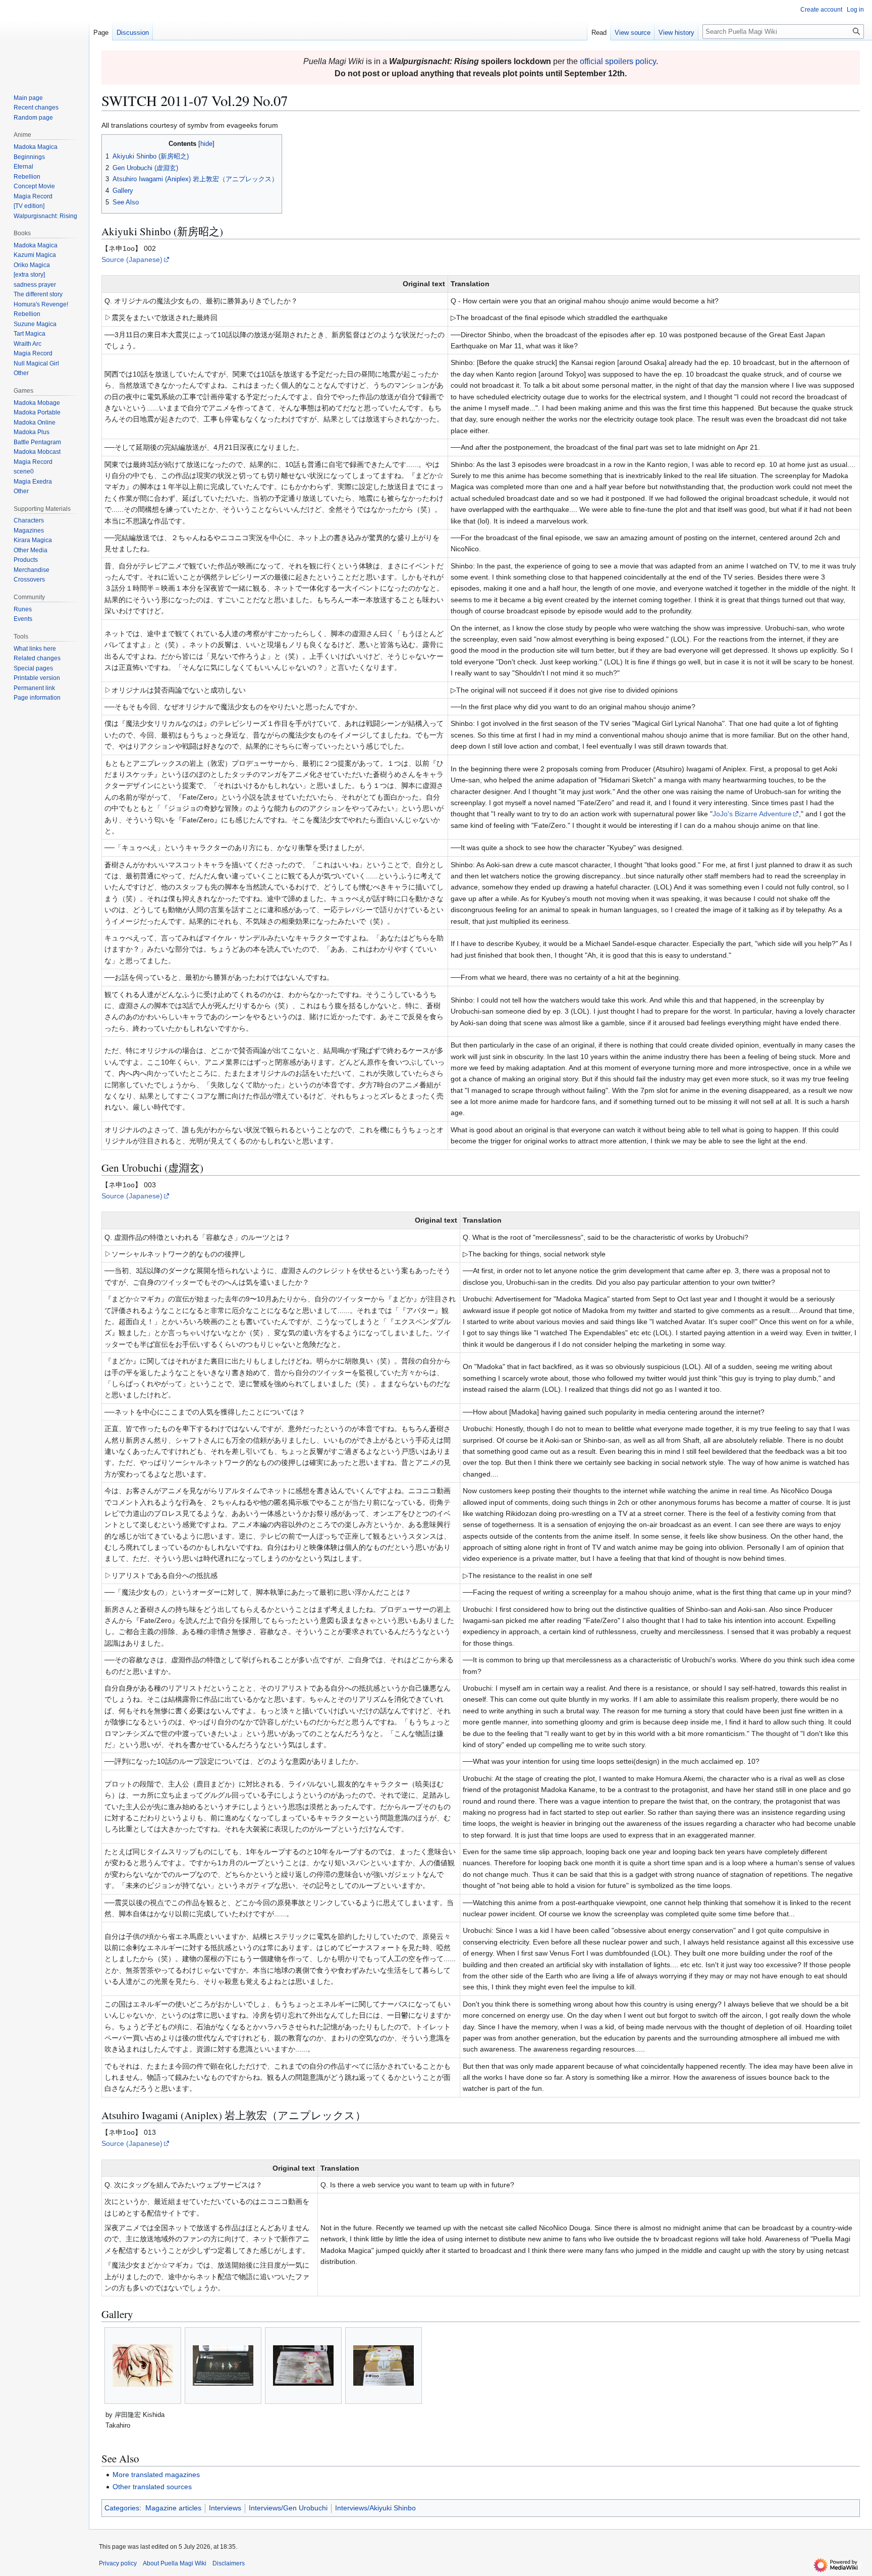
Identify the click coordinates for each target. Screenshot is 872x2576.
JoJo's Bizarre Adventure (752, 814)
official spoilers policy (618, 61)
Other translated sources (152, 2487)
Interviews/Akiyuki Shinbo (375, 2508)
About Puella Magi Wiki (175, 2563)
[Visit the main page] (44, 40)
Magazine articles (173, 2508)
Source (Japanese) (132, 259)
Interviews (225, 2508)
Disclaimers (229, 2563)
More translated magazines (156, 2475)
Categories (122, 2508)
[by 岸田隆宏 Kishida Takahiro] (143, 2365)
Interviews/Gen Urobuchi (288, 2508)
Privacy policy (118, 2563)
